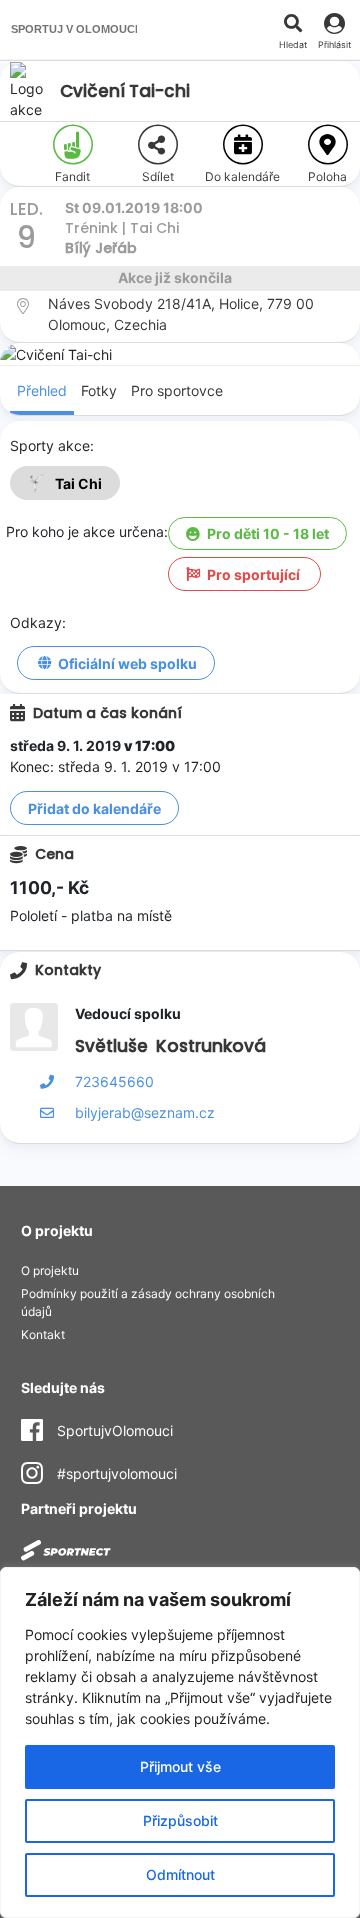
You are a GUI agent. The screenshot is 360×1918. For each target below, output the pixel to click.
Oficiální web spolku (127, 663)
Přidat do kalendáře (94, 808)
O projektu (50, 1270)
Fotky (99, 390)
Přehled (42, 390)
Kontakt (43, 1334)
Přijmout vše (180, 1766)
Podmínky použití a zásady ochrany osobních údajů (148, 1302)
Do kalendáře (242, 176)
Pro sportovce (177, 390)
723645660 (114, 1081)
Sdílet (158, 176)
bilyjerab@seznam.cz (145, 1112)
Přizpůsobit (180, 1820)
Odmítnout (180, 1874)
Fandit (72, 176)
